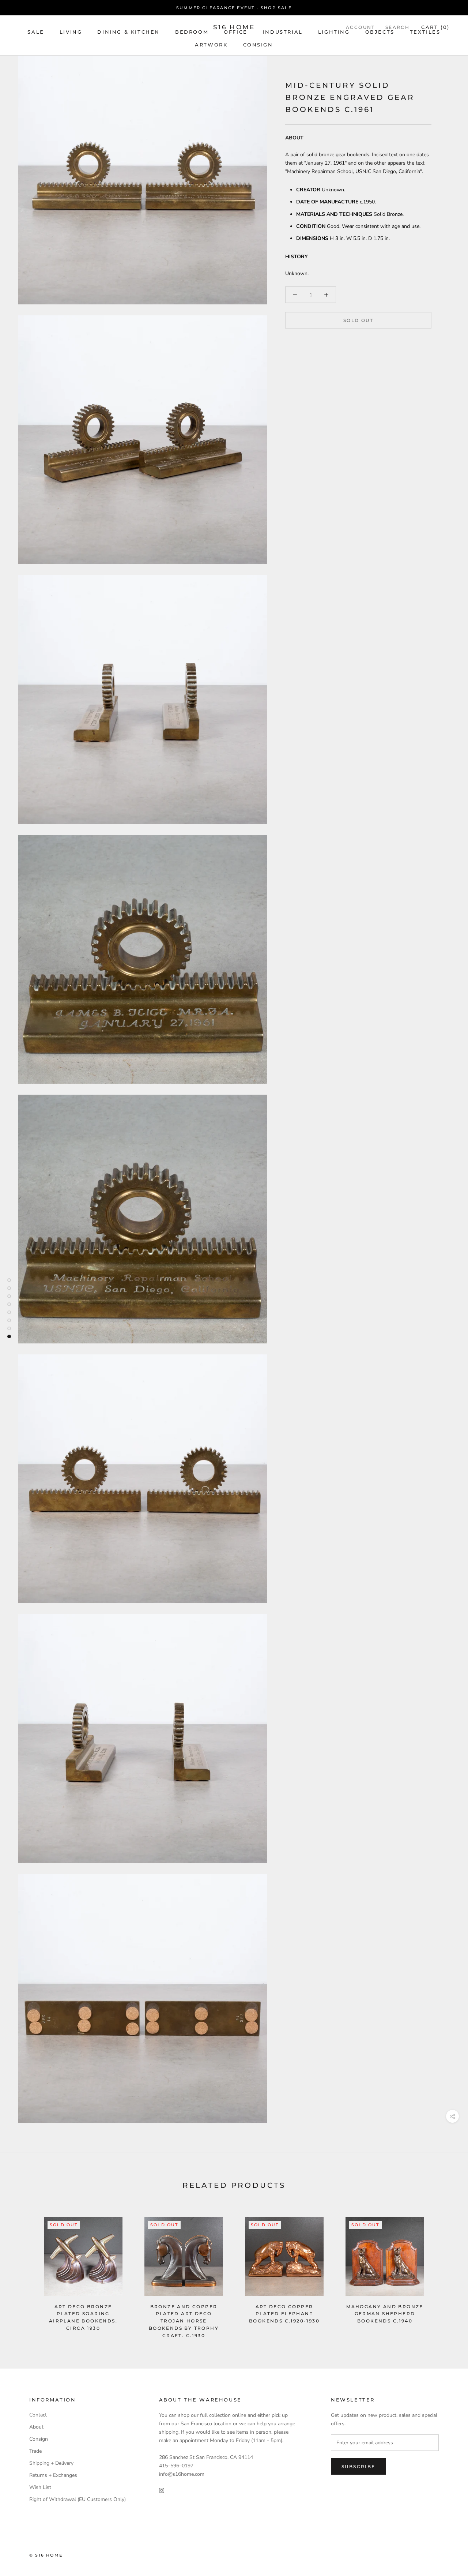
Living (71, 32)
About (36, 2427)
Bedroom (192, 32)
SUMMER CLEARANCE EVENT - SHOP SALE (234, 8)
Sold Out (358, 320)
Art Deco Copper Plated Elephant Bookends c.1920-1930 (284, 2314)
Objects (380, 32)
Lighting (334, 32)
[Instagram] (162, 2490)
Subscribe (358, 2466)
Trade (35, 2451)
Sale (36, 32)
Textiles (425, 32)
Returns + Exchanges (53, 2475)
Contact (38, 2415)
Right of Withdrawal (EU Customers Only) (78, 2499)
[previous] (23, 2270)
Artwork (211, 45)
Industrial (283, 32)
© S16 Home (46, 2555)
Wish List (40, 2487)
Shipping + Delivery (51, 2463)
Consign (258, 45)
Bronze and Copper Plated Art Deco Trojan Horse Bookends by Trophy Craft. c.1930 (184, 2321)
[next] (445, 2270)
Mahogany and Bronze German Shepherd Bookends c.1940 (385, 2314)
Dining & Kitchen (129, 32)
